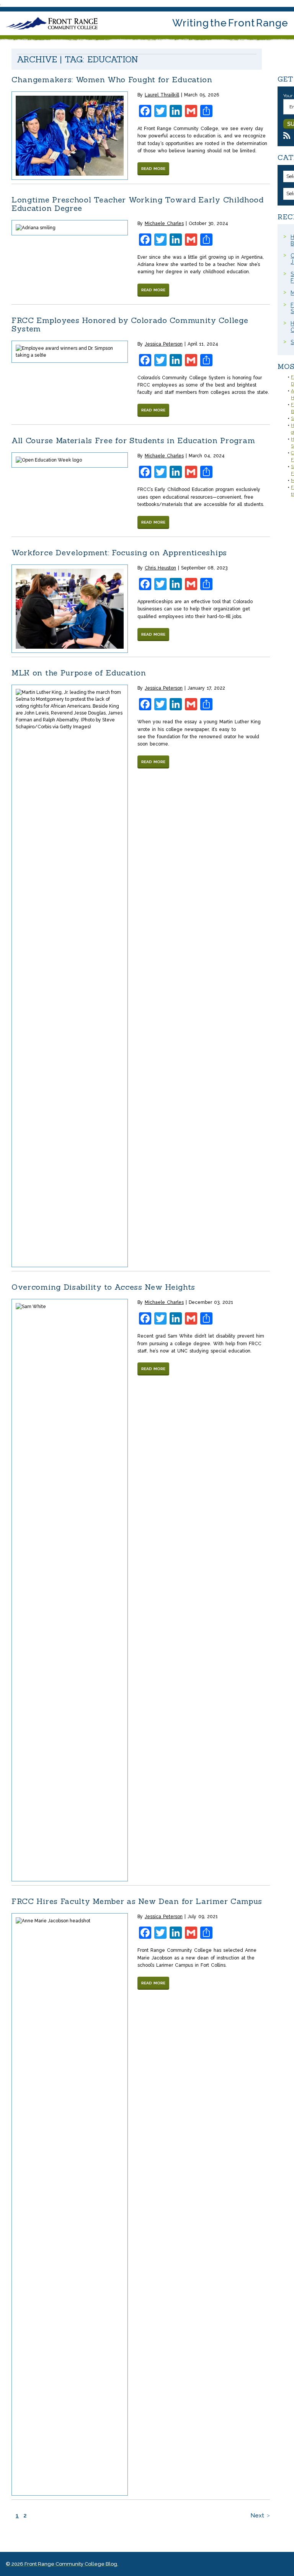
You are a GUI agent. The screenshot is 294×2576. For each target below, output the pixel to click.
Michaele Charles (164, 224)
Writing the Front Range (230, 23)
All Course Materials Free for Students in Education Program (133, 440)
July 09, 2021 (203, 1917)
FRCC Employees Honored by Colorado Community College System (130, 324)
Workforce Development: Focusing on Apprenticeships (121, 552)
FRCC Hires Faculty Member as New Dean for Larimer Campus (137, 1901)
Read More (153, 169)
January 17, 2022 (206, 688)
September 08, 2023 (204, 568)
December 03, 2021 (211, 1302)
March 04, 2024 (207, 456)
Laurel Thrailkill (162, 95)
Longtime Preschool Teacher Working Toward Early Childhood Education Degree (138, 204)
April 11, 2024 (203, 344)
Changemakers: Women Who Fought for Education (112, 79)
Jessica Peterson (164, 344)
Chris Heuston (160, 568)
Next (257, 2516)
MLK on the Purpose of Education (79, 673)
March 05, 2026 (202, 95)
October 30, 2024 (208, 224)
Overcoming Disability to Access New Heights (103, 1287)
